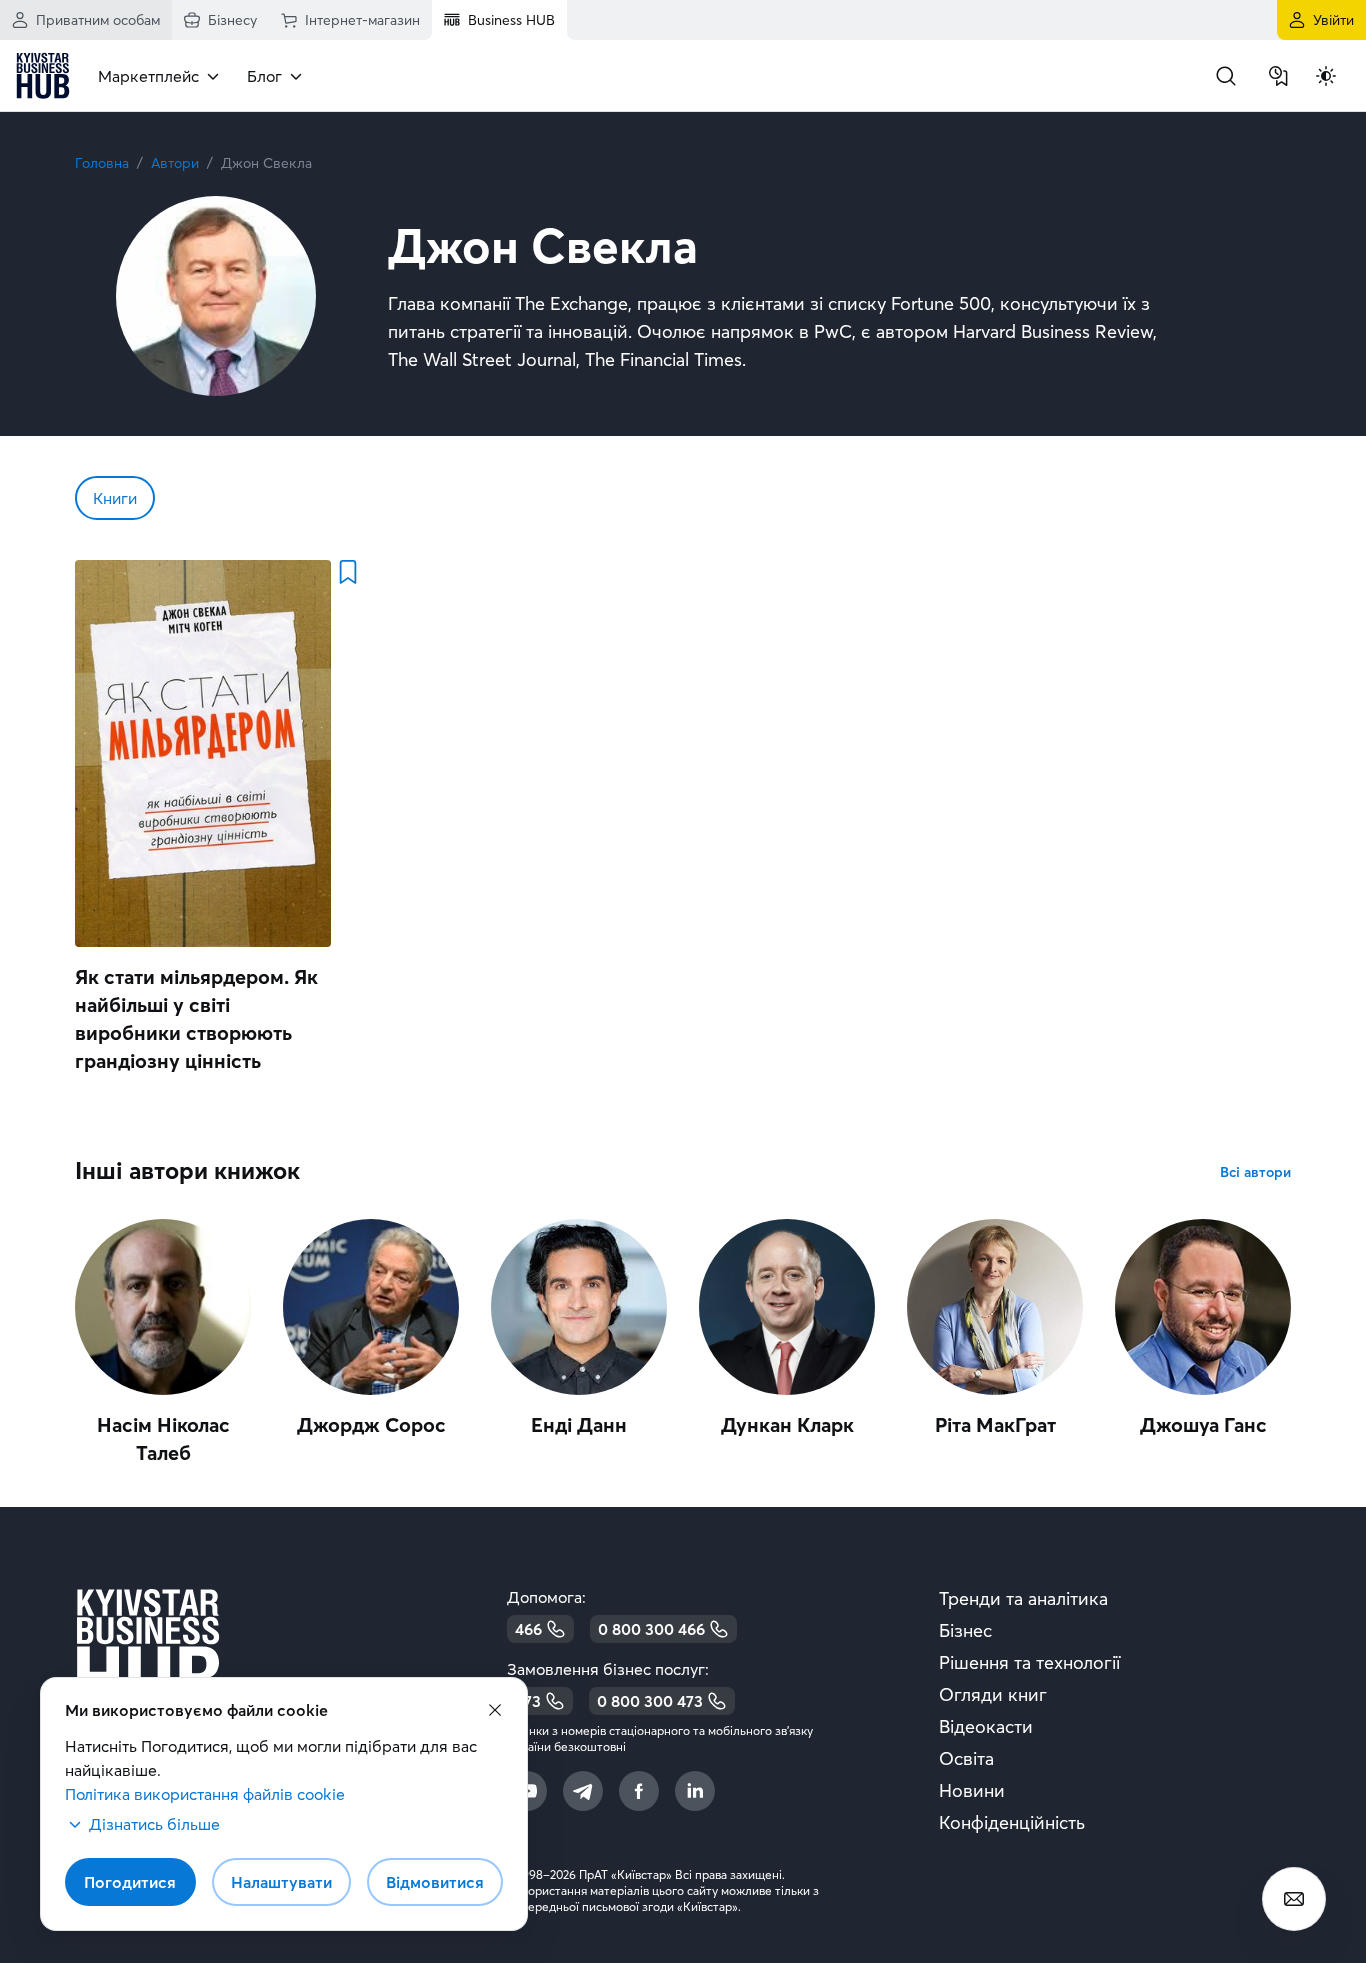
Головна (102, 163)
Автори (175, 163)
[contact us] (1294, 1899)
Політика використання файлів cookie (205, 1794)
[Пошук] (1226, 76)
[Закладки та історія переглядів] (1278, 76)
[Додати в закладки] (347, 572)
